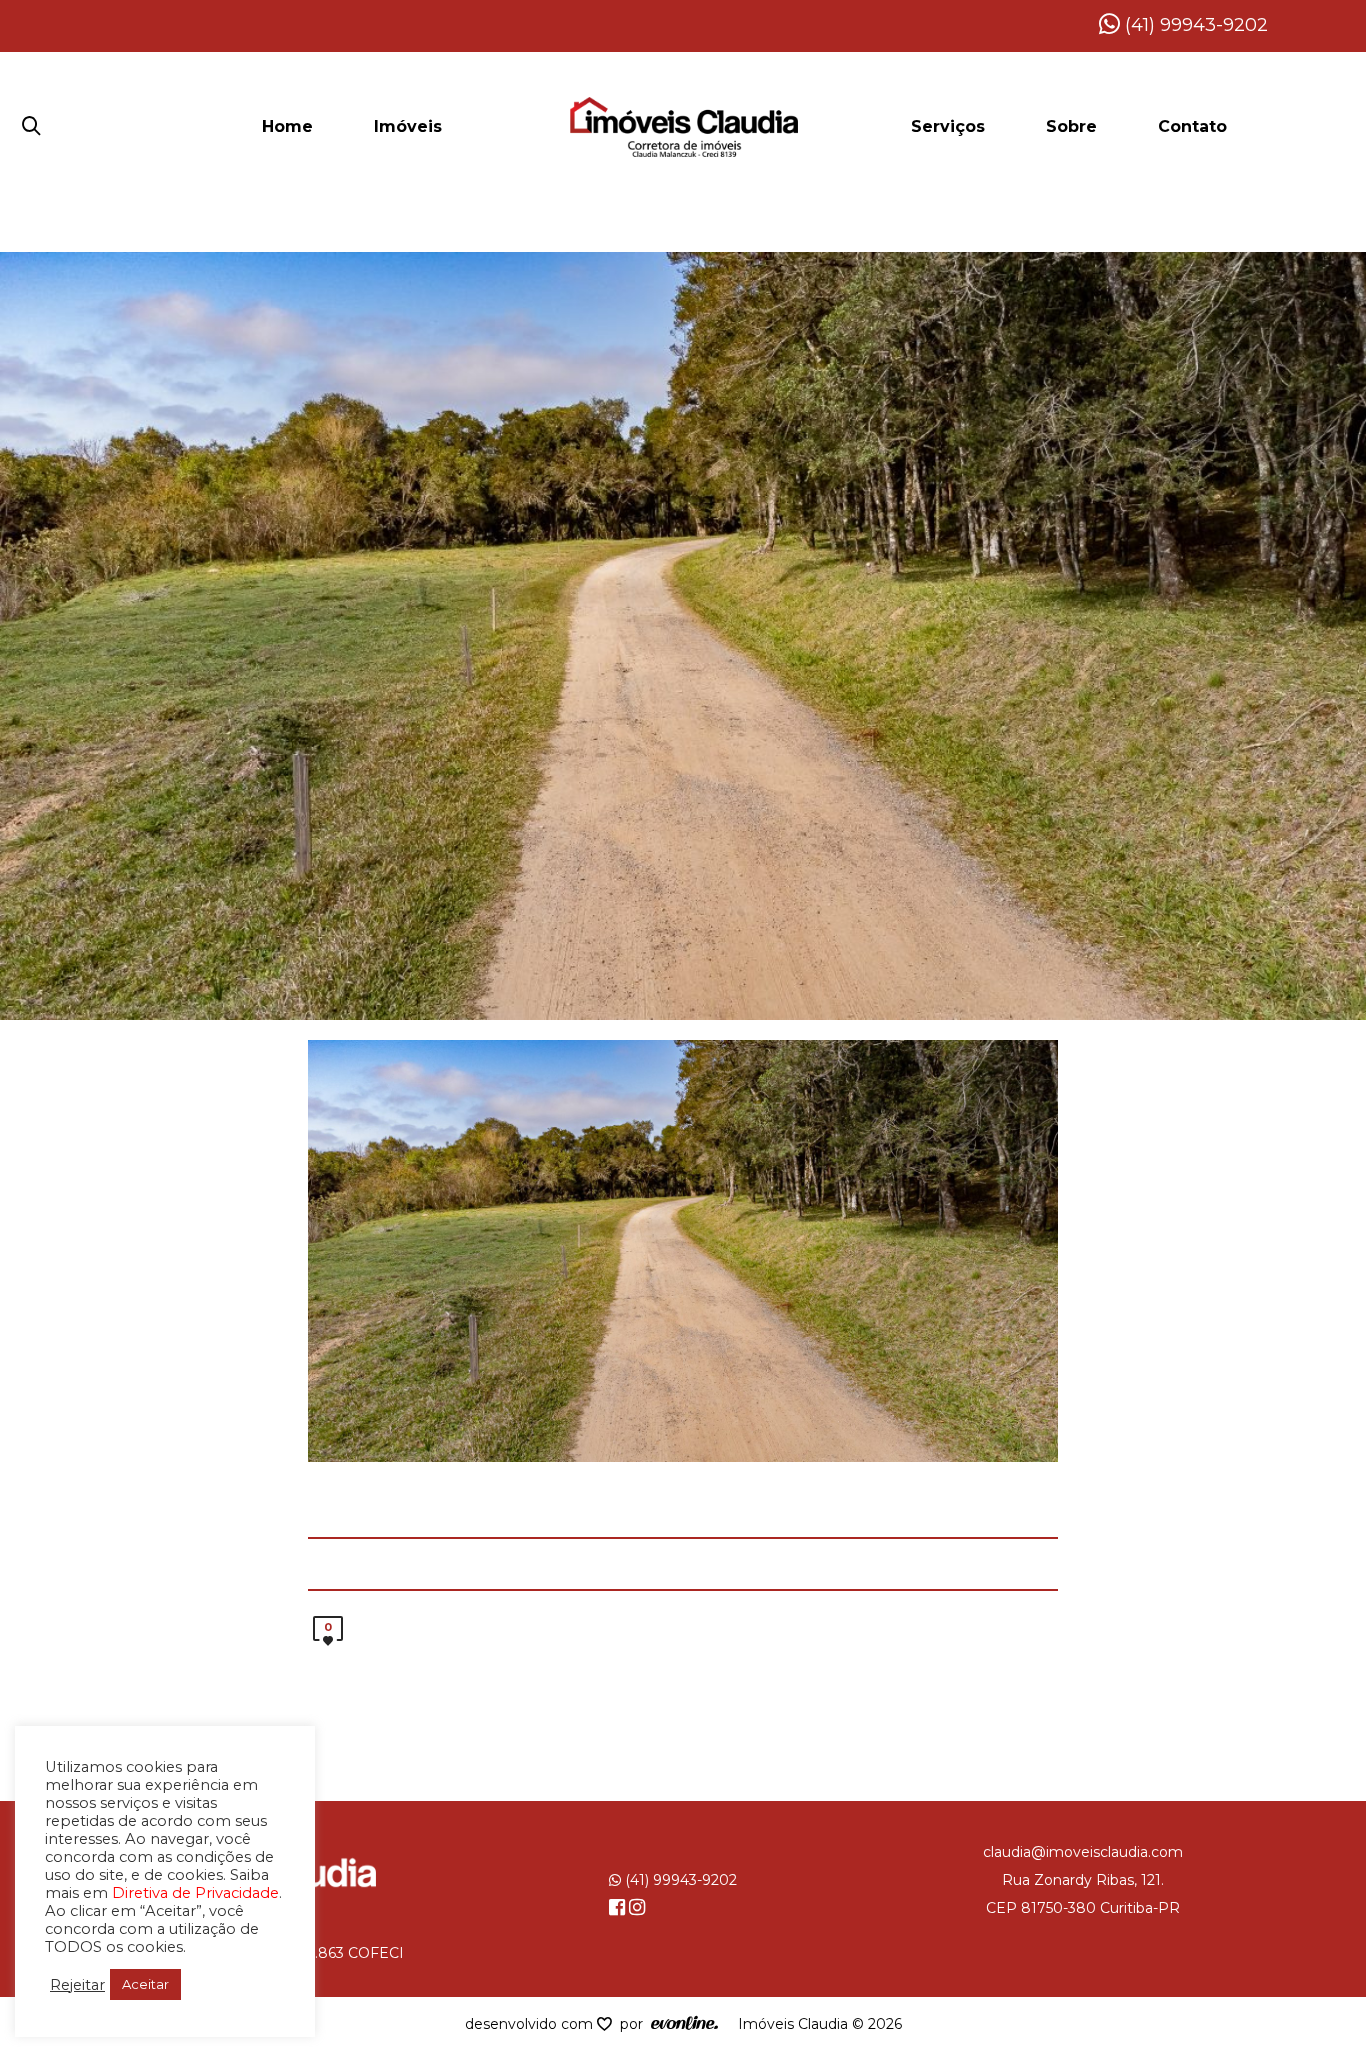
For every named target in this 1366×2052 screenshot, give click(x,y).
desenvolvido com (531, 2024)
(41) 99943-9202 (1194, 25)
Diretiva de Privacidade (195, 1893)
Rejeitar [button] (77, 1985)
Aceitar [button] (145, 1984)
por (635, 2024)
